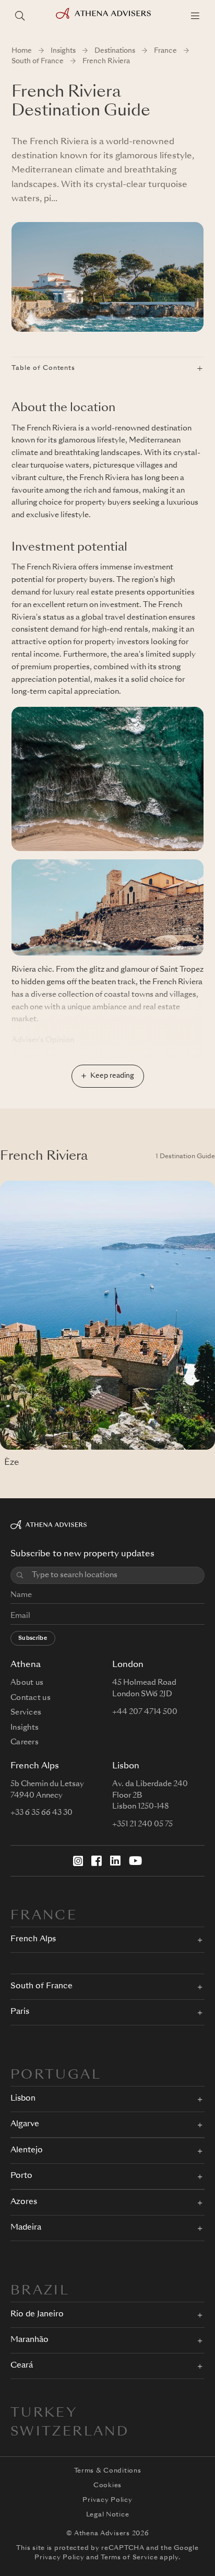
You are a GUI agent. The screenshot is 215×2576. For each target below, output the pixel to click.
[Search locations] (20, 16)
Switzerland (70, 2432)
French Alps (33, 1939)
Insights (63, 51)
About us (27, 1683)
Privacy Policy (107, 2500)
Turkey (44, 2414)
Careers (25, 1742)
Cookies (107, 2486)
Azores (24, 2202)
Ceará (22, 2366)
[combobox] (115, 1575)
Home (22, 51)
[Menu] (195, 16)
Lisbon (23, 2099)
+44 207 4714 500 (145, 1712)
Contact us (31, 1698)
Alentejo (27, 2150)
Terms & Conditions (108, 2471)
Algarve (25, 2124)
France (165, 51)
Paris (20, 2012)
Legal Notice (108, 2515)
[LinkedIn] (115, 1861)
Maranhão (29, 2340)
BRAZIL (40, 2291)
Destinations (115, 51)
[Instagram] (78, 1861)
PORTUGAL (56, 2076)
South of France (38, 61)
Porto (21, 2176)
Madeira (26, 2228)
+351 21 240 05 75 (142, 1824)
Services (26, 1712)
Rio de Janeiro (37, 2315)
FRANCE (44, 1916)
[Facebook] (97, 1861)
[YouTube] (135, 1861)
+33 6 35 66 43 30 (41, 1813)
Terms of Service (129, 2558)
